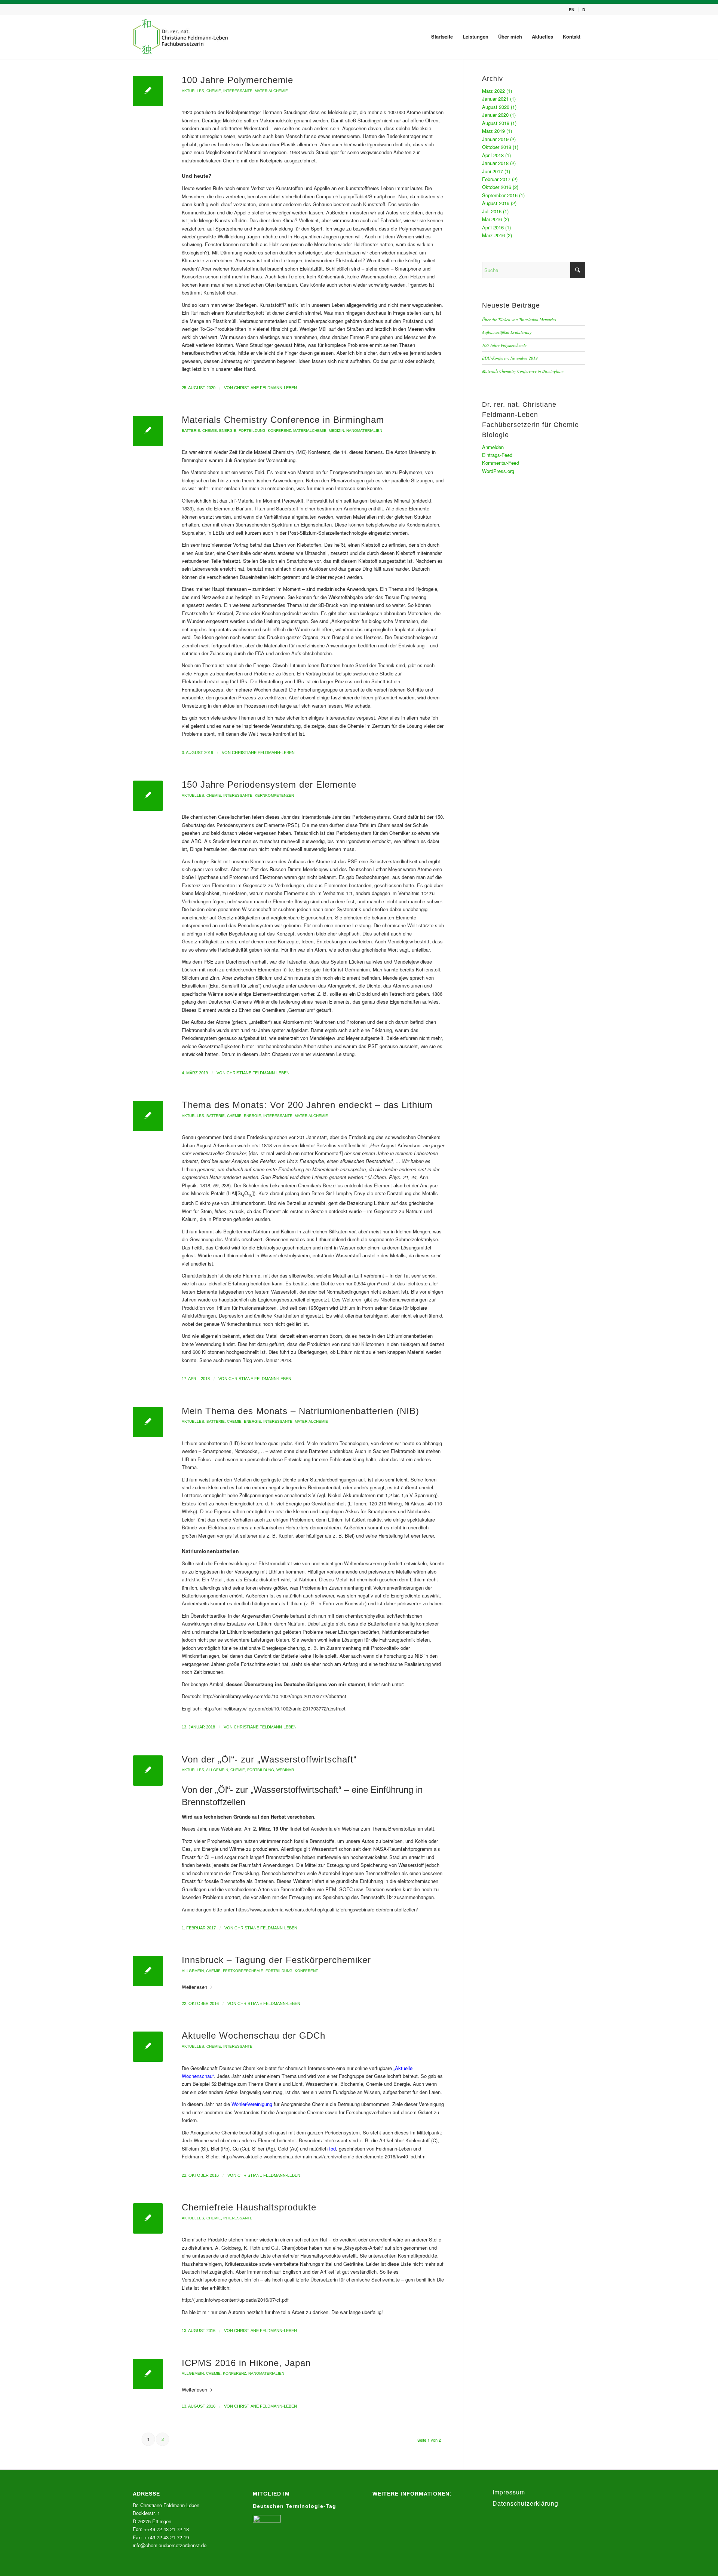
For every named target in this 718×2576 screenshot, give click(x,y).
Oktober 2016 (497, 187)
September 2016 (500, 195)
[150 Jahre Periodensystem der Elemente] (148, 796)
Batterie (191, 431)
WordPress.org (498, 471)
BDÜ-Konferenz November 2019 (510, 358)
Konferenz (279, 431)
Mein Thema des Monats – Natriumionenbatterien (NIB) (300, 1411)
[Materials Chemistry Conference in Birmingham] (148, 431)
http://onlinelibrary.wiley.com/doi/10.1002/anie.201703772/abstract (274, 1708)
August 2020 (496, 107)
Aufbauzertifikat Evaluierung (507, 332)
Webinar (285, 1770)
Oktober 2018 (497, 147)
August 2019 (496, 123)
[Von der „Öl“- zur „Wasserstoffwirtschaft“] (148, 1771)
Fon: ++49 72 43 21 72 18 (161, 2529)
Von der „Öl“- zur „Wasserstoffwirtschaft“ (269, 1759)
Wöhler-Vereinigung (252, 2104)
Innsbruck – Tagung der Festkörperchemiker (276, 1960)
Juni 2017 (493, 171)
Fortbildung (252, 431)
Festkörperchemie (243, 1971)
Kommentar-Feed (501, 463)
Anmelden (493, 447)
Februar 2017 (496, 179)
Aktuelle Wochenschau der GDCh (254, 2035)
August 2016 (496, 203)
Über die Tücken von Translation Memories (519, 319)
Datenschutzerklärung (525, 2503)
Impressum (509, 2492)
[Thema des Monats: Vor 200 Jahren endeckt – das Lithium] (148, 1116)
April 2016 (493, 227)
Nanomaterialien (364, 431)
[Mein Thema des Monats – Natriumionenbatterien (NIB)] (148, 1422)
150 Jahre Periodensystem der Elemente (269, 785)
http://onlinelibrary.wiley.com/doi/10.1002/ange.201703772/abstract (274, 1696)
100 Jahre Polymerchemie (237, 80)
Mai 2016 (492, 219)
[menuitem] (572, 10)
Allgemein (217, 1770)
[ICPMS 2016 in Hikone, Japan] (148, 2374)
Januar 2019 (495, 139)
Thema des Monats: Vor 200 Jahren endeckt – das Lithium (307, 1105)
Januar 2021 (495, 99)
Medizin (336, 431)
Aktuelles (193, 91)
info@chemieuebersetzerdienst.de (170, 2545)
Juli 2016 (492, 211)
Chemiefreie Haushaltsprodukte (249, 2207)
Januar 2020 (495, 115)
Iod (332, 2148)
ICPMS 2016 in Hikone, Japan (246, 2363)
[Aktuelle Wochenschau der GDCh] (148, 2047)
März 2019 (493, 131)
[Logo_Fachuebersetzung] (181, 37)
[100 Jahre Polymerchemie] (148, 91)
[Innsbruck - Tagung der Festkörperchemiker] (148, 1971)
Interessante (238, 91)
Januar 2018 (495, 163)
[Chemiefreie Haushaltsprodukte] (148, 2218)
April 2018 (493, 155)
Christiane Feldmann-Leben (266, 388)
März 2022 (493, 91)
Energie (228, 431)
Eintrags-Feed (497, 455)
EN (572, 10)
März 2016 (493, 235)
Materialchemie (271, 91)
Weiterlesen (194, 1987)
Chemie (214, 91)
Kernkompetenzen (274, 795)
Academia (322, 1829)
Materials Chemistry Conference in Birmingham (283, 420)
